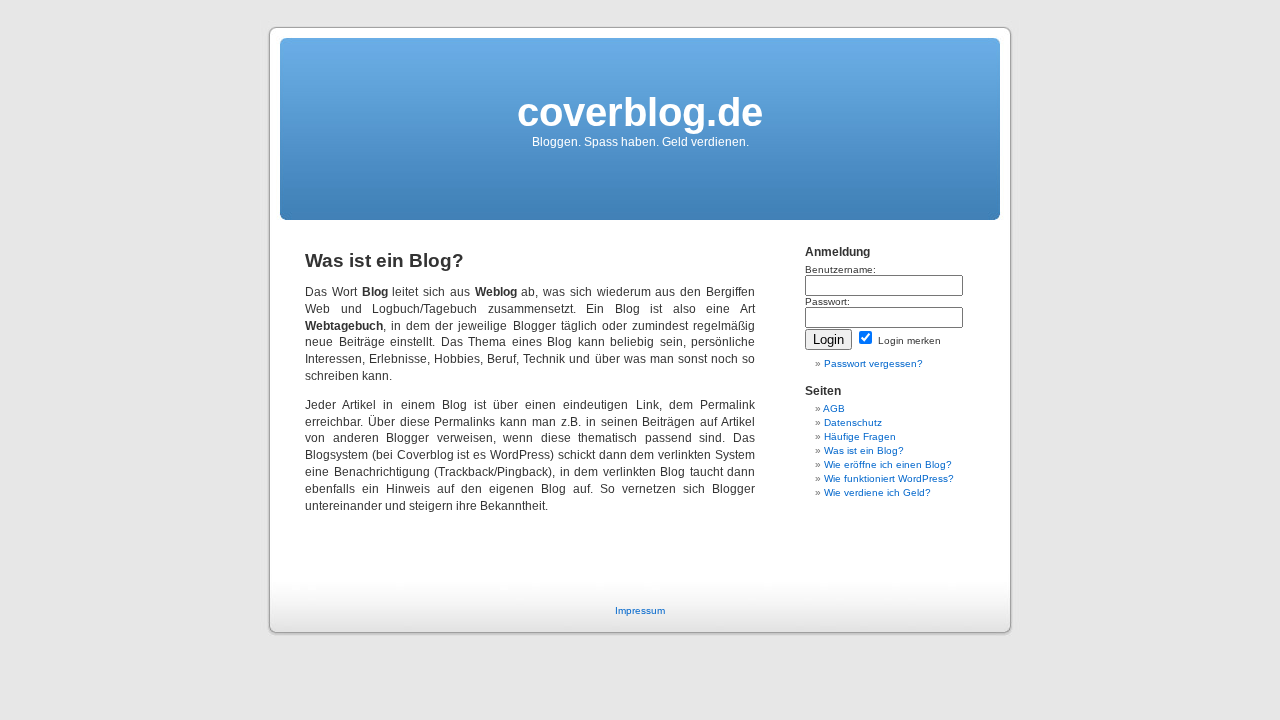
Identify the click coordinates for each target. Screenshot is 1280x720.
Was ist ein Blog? (864, 450)
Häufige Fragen (860, 436)
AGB (834, 408)
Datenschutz (853, 422)
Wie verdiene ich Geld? (877, 492)
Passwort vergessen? (873, 363)
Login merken (908, 340)
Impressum (640, 610)
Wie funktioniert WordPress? (889, 478)
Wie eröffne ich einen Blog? (888, 464)
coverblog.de (640, 112)
